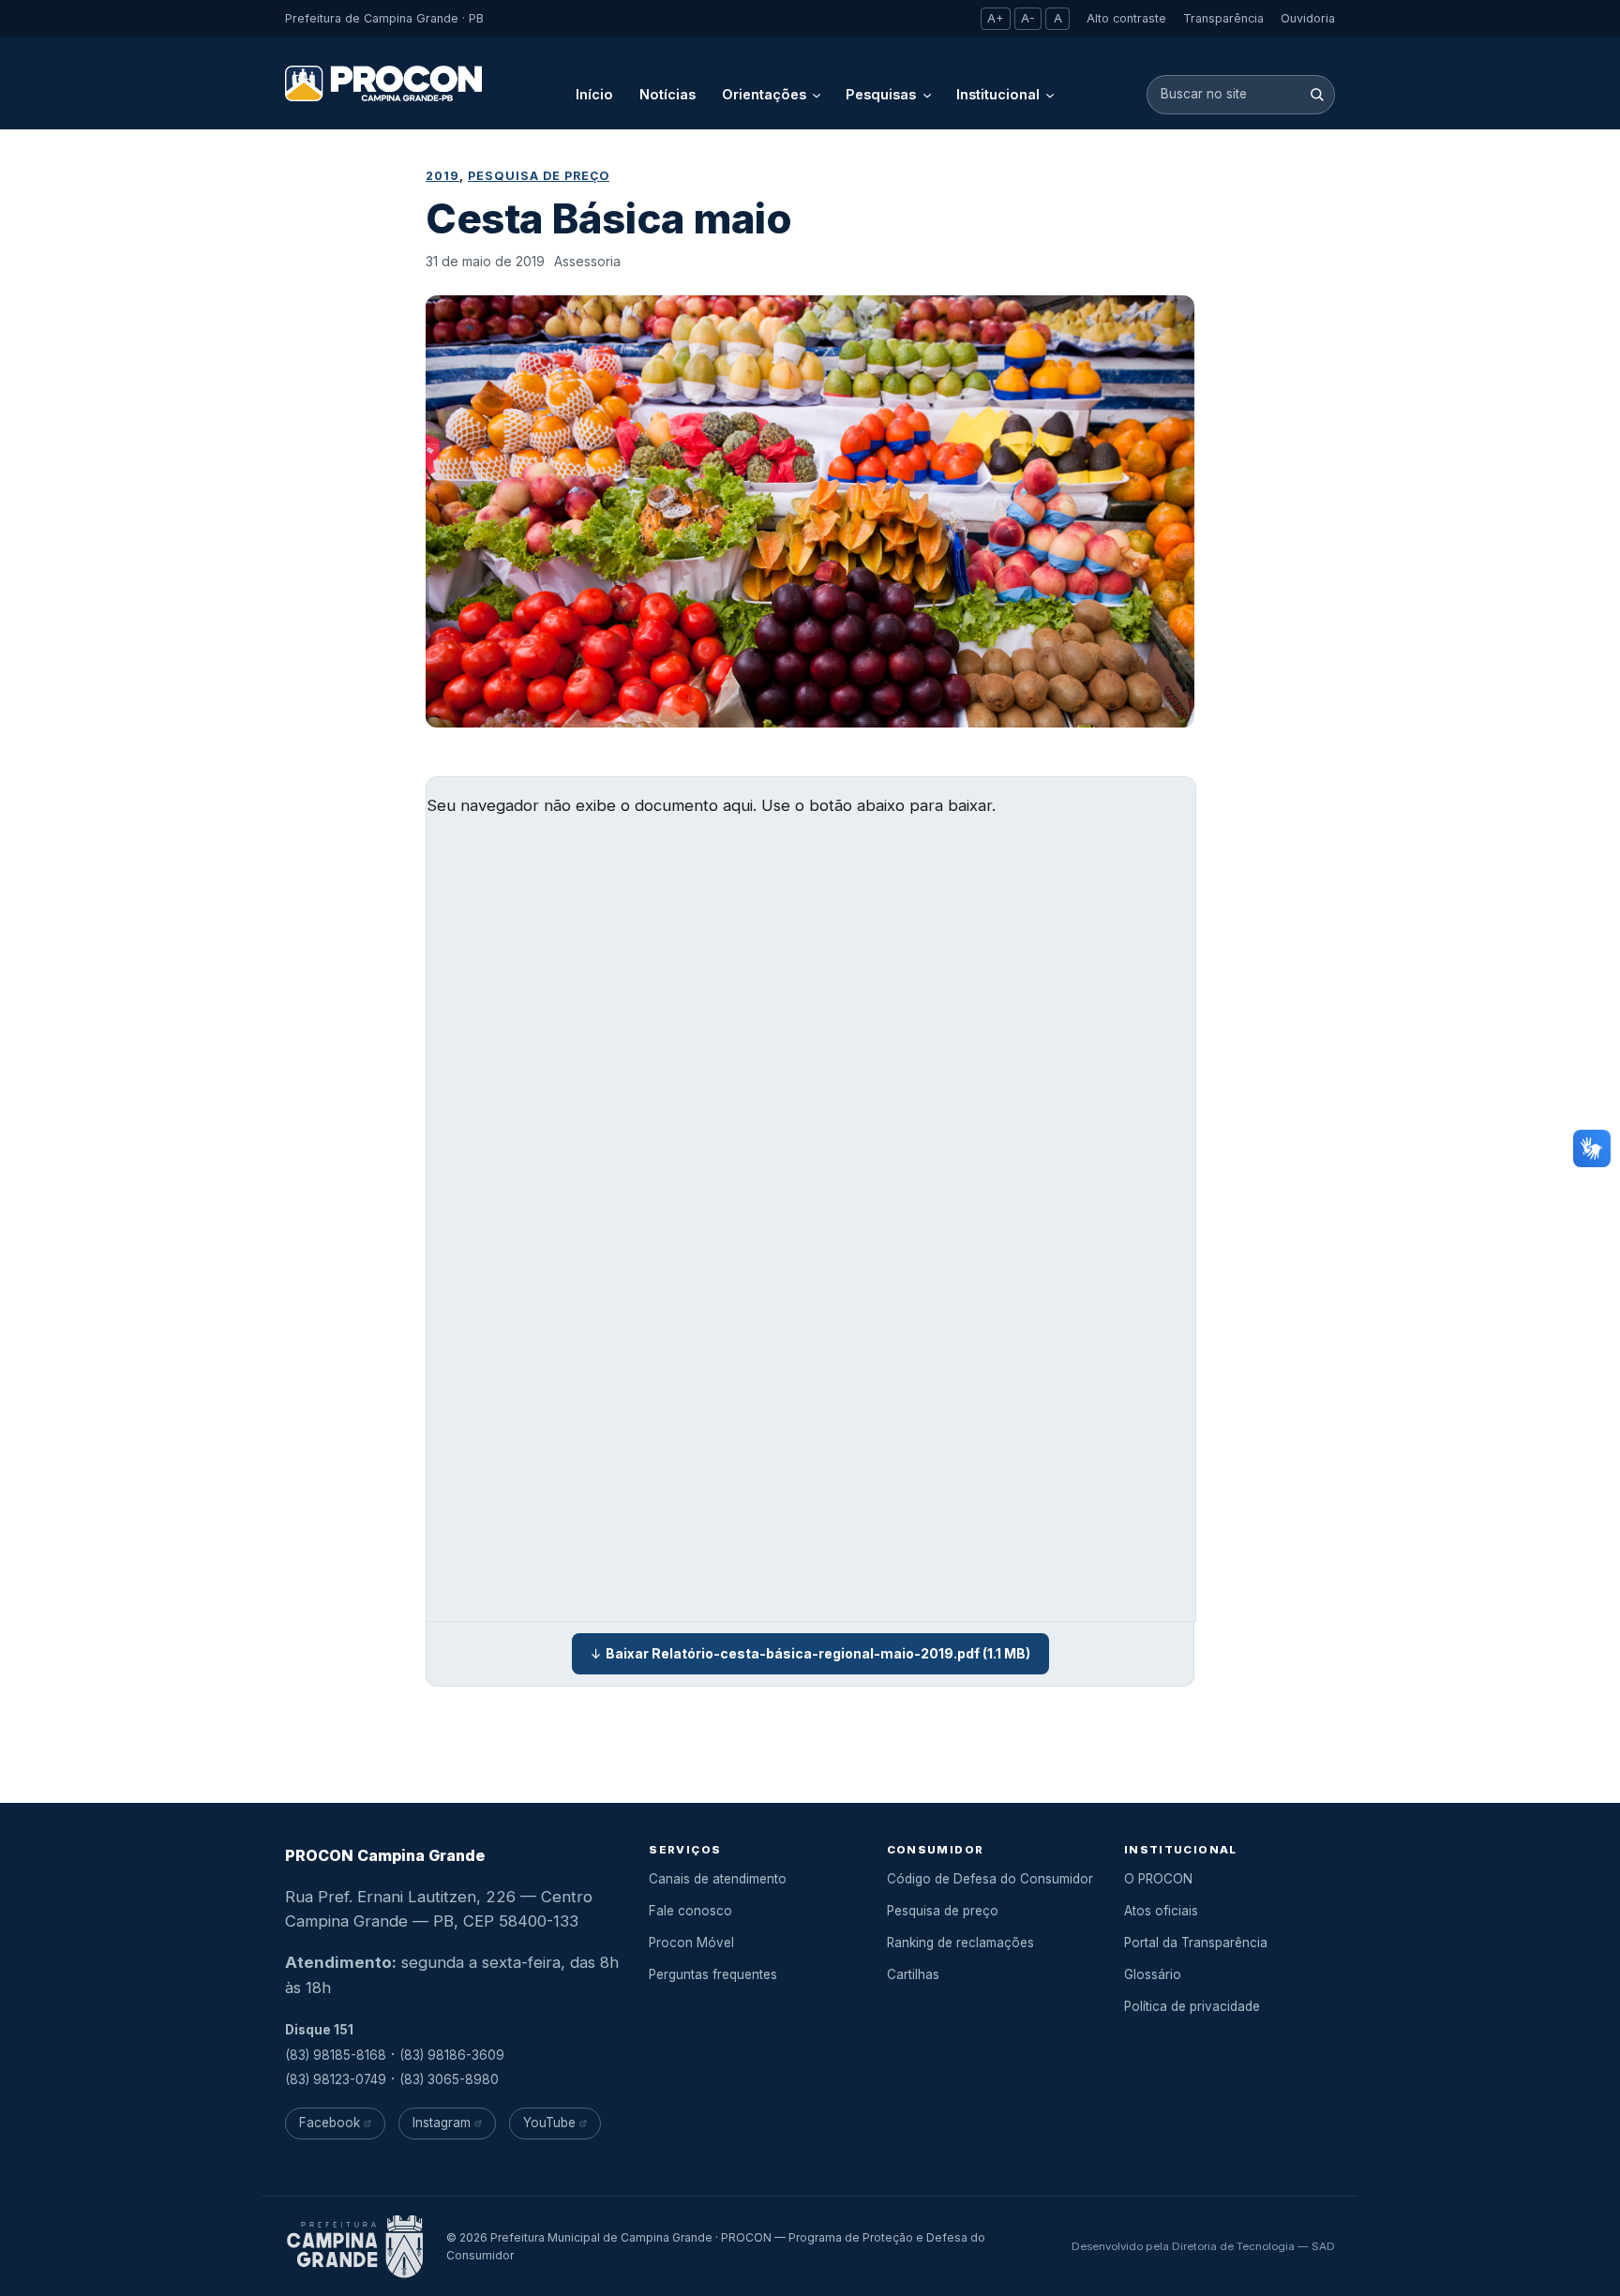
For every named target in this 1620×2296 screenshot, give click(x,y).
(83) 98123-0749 (336, 2079)
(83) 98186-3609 (452, 2055)
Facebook (330, 2123)
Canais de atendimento (718, 1879)
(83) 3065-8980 (449, 2079)
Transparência (1223, 18)
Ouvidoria (1308, 18)
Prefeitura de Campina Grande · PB (384, 18)
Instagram (442, 2123)
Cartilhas (913, 1974)
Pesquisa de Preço (539, 176)
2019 (442, 176)
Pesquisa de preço (943, 1911)
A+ (996, 18)
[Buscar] (1317, 94)
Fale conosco (690, 1911)
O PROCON (1158, 1879)
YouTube (549, 2123)
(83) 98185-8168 (336, 2055)
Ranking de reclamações (960, 1943)
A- (1028, 18)
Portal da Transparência (1196, 1943)
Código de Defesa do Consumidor (990, 1879)
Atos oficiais (1161, 1911)
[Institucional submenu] (1050, 95)
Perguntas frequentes (713, 1974)
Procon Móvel (691, 1943)
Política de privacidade (1192, 2006)
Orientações (764, 94)
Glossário (1153, 1974)
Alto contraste (1126, 18)
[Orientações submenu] (817, 95)
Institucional (998, 94)
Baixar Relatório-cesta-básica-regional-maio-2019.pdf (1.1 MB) (818, 1653)
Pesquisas (881, 94)
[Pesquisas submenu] (927, 95)
